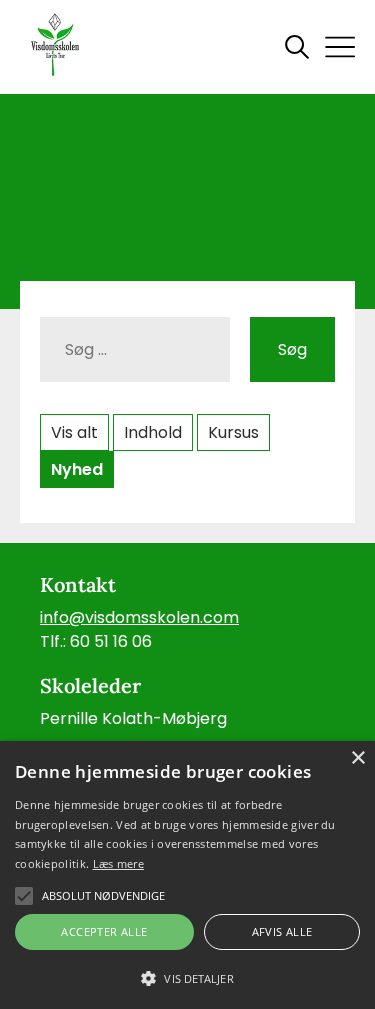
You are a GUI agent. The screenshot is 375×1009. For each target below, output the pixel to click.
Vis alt (74, 432)
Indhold (153, 432)
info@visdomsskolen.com (139, 617)
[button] (187, 977)
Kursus (233, 432)
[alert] (187, 875)
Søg (292, 349)
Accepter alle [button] (104, 931)
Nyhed (77, 469)
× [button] (357, 758)
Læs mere (118, 863)
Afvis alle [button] (282, 931)
